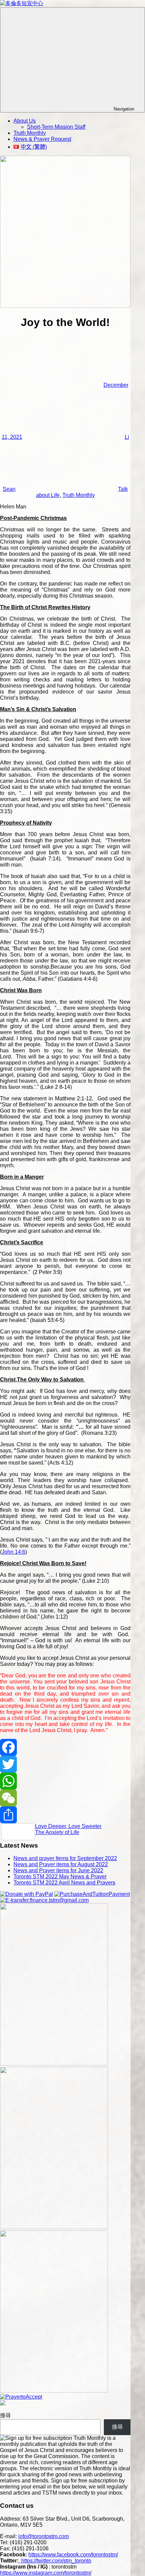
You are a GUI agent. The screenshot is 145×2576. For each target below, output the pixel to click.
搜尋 (5, 2415)
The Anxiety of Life (57, 1832)
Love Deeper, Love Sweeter (68, 1826)
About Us (25, 121)
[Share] (65, 1815)
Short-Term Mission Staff (56, 127)
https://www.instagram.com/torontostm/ (46, 2573)
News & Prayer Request (42, 139)
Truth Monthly (30, 133)
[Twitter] (65, 1764)
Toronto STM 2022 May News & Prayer (60, 1877)
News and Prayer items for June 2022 (58, 1870)
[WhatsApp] (65, 1781)
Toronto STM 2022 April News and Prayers (64, 1883)
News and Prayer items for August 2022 (61, 1864)
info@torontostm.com (43, 2536)
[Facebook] (65, 1747)
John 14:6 (13, 1552)
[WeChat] (65, 1798)
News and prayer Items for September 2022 (65, 1858)
